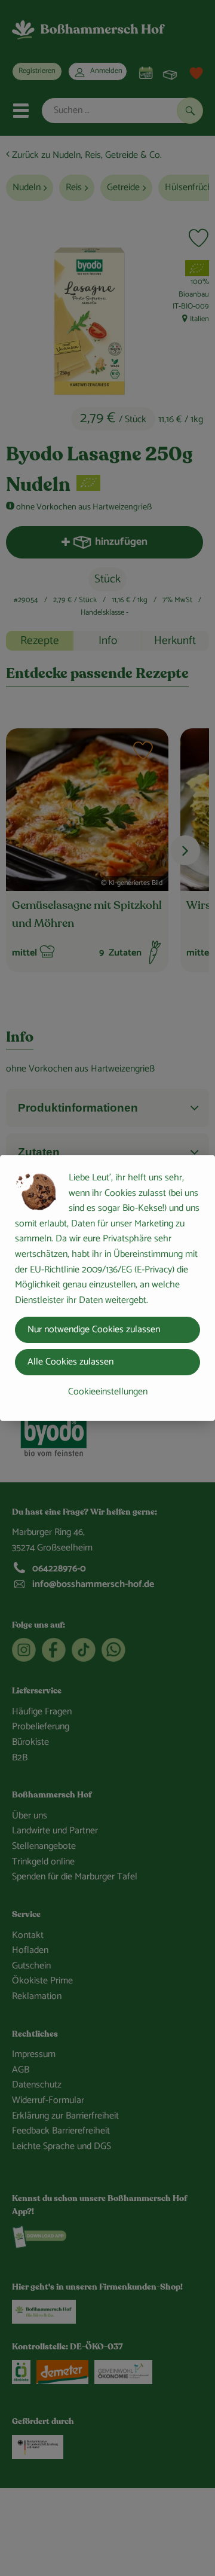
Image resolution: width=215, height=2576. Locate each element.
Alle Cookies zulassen (70, 1362)
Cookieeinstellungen (108, 1392)
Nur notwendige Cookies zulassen (94, 1330)
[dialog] (107, 1288)
